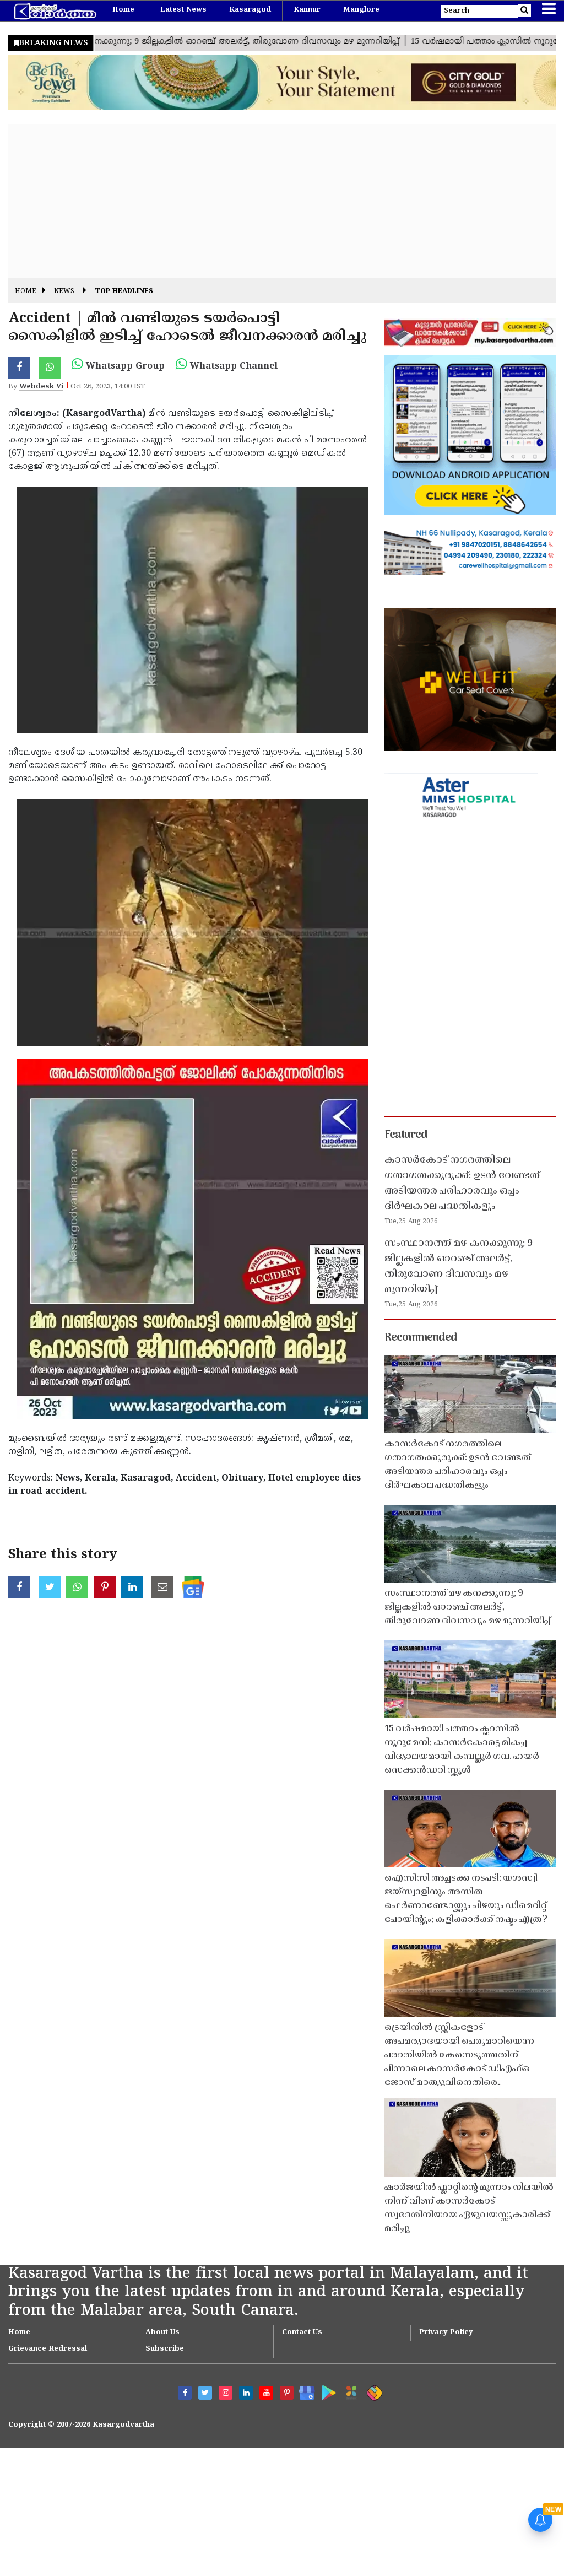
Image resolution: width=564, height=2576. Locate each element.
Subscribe (165, 2349)
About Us (162, 2332)
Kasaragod (250, 10)
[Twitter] (205, 2393)
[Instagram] (226, 2393)
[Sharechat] (373, 2391)
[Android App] (326, 2391)
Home (123, 10)
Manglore (361, 10)
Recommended (421, 1338)
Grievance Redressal (48, 2349)
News (64, 292)
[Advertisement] (282, 201)
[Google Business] (303, 2391)
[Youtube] (266, 2393)
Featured (406, 1135)
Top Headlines (124, 292)
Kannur (307, 10)
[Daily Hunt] (349, 2391)
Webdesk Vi (41, 387)
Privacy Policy (446, 2332)
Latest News (183, 10)
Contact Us (302, 2332)
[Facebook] (185, 2393)
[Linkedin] (246, 2393)
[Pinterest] (287, 2393)
